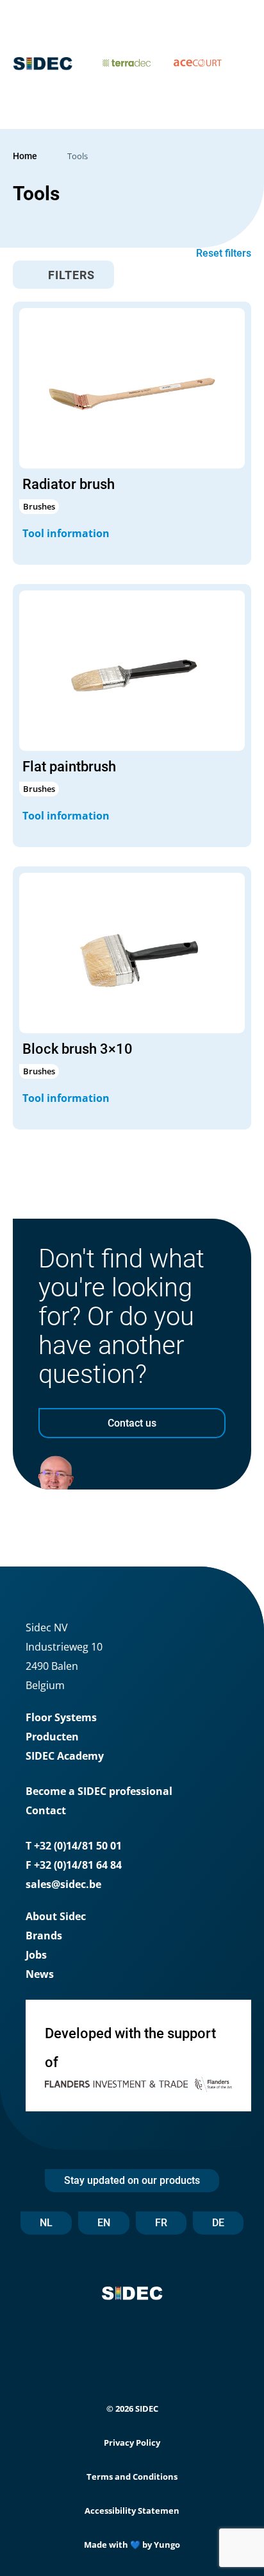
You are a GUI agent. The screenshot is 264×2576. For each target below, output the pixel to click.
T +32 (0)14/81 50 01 (74, 1846)
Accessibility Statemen (132, 2511)
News (40, 1974)
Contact (46, 1810)
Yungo (167, 2545)
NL (46, 2223)
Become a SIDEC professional (99, 1791)
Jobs (36, 1955)
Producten (52, 1737)
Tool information (67, 533)
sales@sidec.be (63, 1884)
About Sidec (56, 1916)
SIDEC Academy (65, 1756)
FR (161, 2223)
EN (104, 2223)
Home (25, 156)
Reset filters (224, 253)
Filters (70, 275)
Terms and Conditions (132, 2477)
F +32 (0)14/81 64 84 (74, 1865)
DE (218, 2223)
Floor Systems (61, 1717)
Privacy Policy (132, 2443)
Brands (44, 1936)
